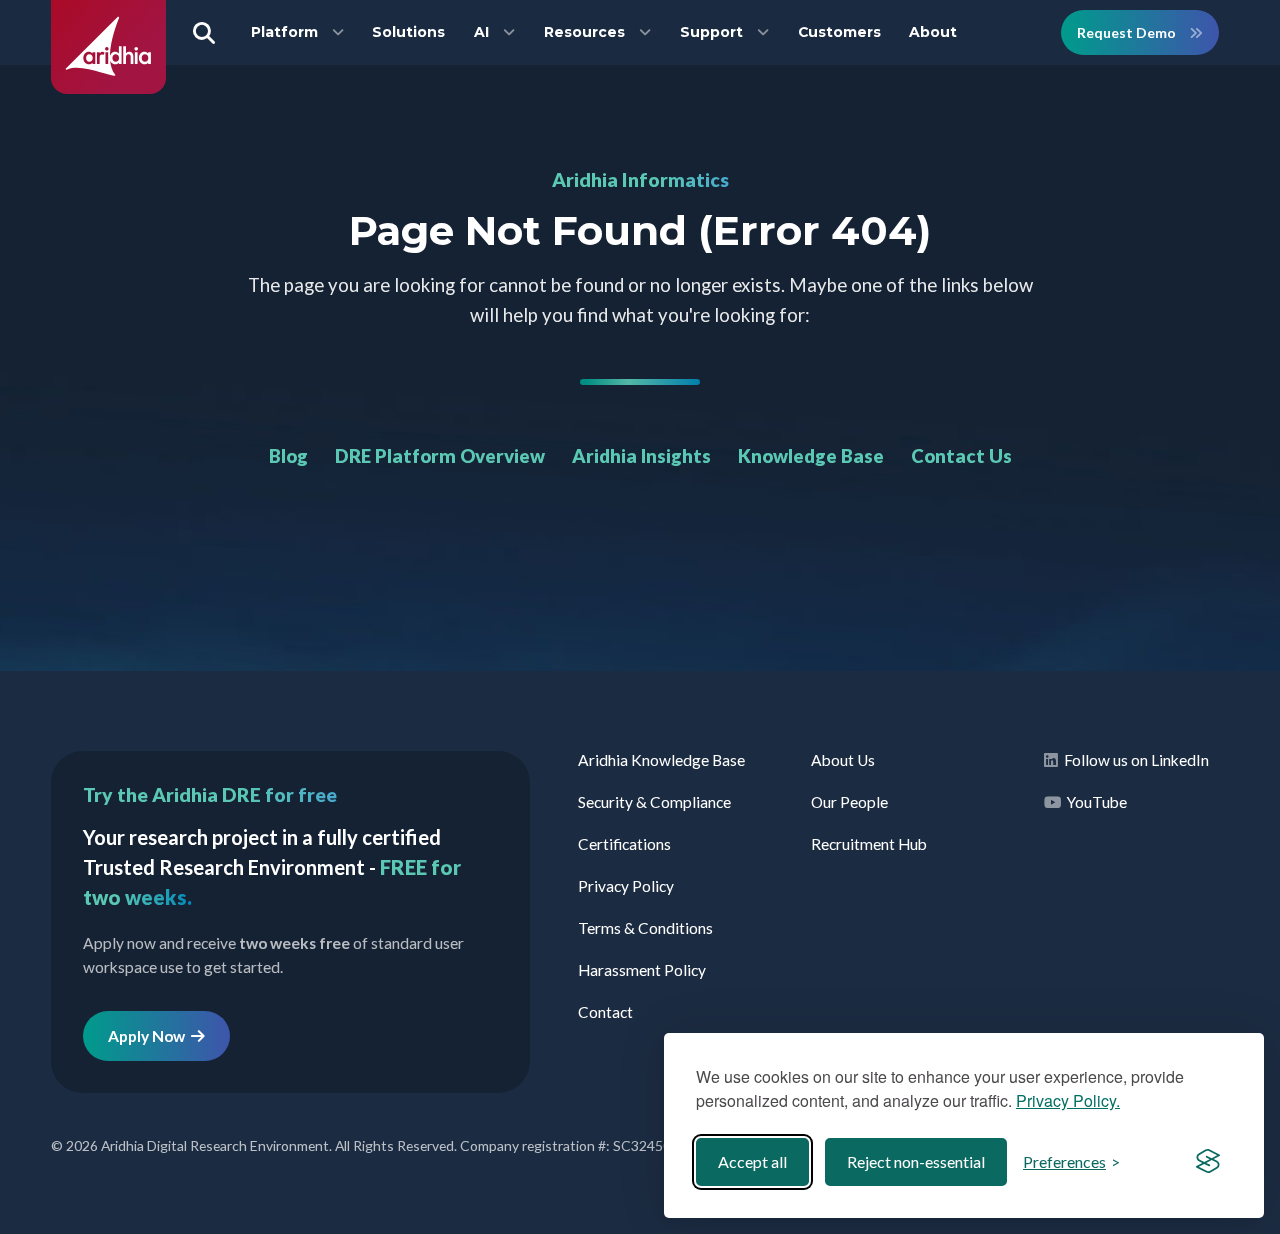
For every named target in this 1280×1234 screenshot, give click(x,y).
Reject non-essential (916, 1161)
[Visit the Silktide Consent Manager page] (1208, 1162)
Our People (849, 802)
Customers (839, 32)
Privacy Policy (626, 886)
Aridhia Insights (641, 456)
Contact (605, 1012)
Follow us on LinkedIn (1133, 760)
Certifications (624, 844)
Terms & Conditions (645, 928)
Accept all (752, 1161)
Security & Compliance (654, 802)
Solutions (408, 32)
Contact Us (961, 456)
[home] (108, 88)
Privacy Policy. (1068, 1100)
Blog (288, 456)
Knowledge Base (811, 456)
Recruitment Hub (869, 844)
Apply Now (149, 1036)
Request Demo (1128, 32)
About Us (843, 760)
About (933, 32)
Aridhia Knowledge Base (661, 760)
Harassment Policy (642, 970)
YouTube (1094, 802)
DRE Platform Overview (440, 456)
